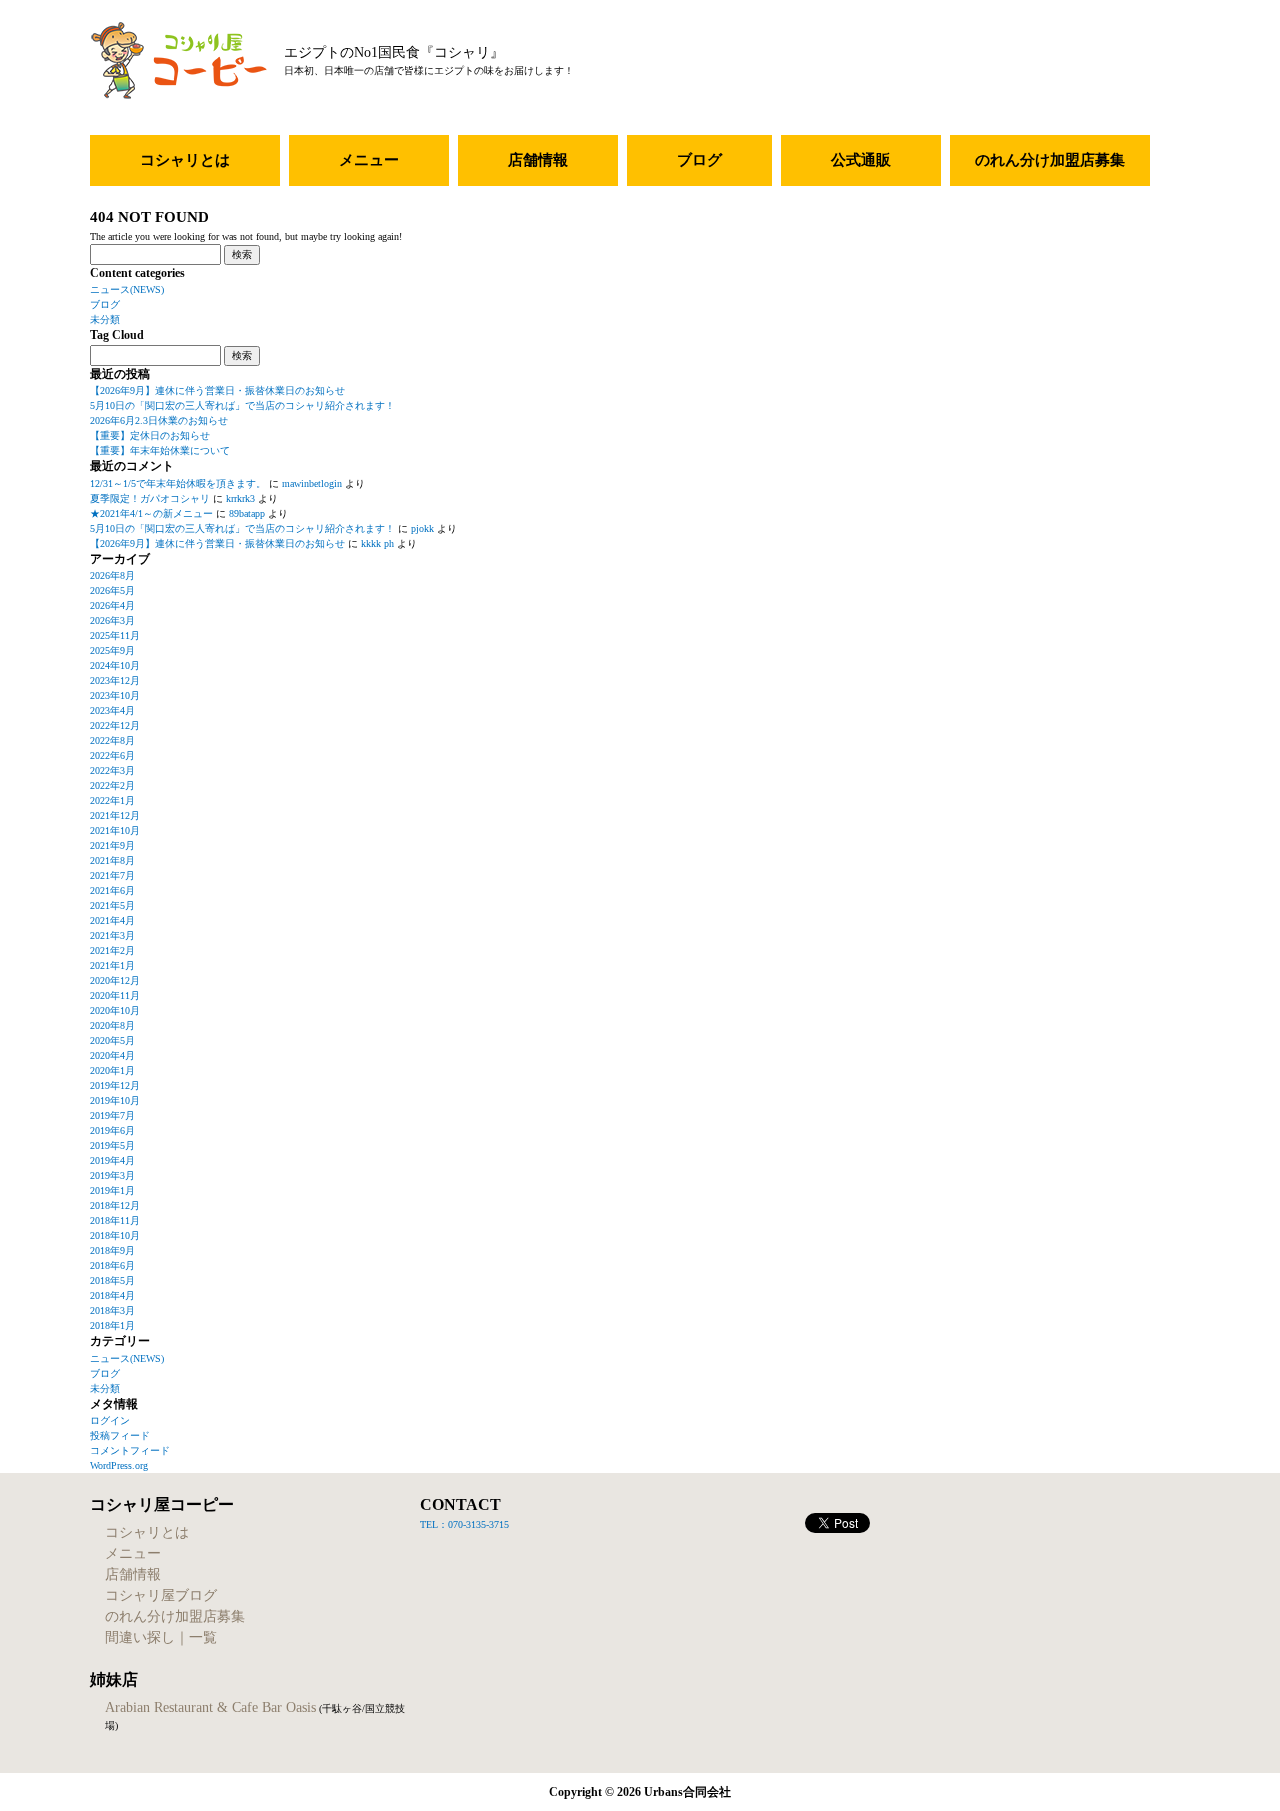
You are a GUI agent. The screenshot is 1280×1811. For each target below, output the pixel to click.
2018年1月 (112, 1325)
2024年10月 (115, 665)
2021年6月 (112, 890)
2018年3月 (112, 1310)
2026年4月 (112, 605)
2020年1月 (112, 1070)
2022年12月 (115, 725)
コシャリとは (185, 160)
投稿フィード (120, 1435)
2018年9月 (112, 1250)
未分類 (105, 319)
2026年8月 (112, 575)
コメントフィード (130, 1450)
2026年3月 (112, 620)
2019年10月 (115, 1100)
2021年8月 (112, 860)
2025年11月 (115, 635)
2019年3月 (112, 1175)
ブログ (699, 160)
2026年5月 (112, 590)
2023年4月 (112, 710)
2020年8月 (112, 1025)
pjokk (422, 528)
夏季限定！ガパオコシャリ (150, 498)
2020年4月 (112, 1055)
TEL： (434, 1524)
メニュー (369, 160)
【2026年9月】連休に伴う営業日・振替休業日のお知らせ (217, 390)
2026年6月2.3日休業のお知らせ (159, 420)
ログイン (110, 1420)
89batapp (247, 513)
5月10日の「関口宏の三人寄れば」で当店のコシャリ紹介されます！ (242, 405)
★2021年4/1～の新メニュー (151, 513)
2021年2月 (112, 950)
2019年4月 (112, 1160)
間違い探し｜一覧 (161, 1637)
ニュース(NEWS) (127, 289)
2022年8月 (112, 740)
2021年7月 (112, 875)
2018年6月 (112, 1265)
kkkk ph (377, 543)
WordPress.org (119, 1465)
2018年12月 (115, 1205)
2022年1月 (112, 800)
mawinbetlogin (312, 483)
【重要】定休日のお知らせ (150, 435)
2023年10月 (115, 695)
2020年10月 (115, 1010)
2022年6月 (112, 755)
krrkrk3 (240, 498)
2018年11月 (115, 1220)
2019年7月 (112, 1115)
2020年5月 (112, 1040)
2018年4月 (112, 1295)
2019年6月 (112, 1130)
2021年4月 (112, 920)
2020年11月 (115, 995)
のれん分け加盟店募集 (1050, 160)
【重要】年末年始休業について (160, 450)
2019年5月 (112, 1145)
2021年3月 (112, 935)
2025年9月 (112, 650)
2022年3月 (112, 770)
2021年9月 (112, 845)
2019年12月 (115, 1085)
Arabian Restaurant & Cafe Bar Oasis (210, 1707)
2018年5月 (112, 1280)
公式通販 (861, 160)
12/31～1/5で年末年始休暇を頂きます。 (178, 483)
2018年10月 (115, 1235)
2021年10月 (115, 830)
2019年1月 (112, 1190)
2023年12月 (115, 680)
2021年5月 (112, 905)
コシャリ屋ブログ (161, 1595)
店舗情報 (538, 160)
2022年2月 (112, 785)
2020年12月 (115, 980)
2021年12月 (115, 815)
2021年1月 (112, 965)
